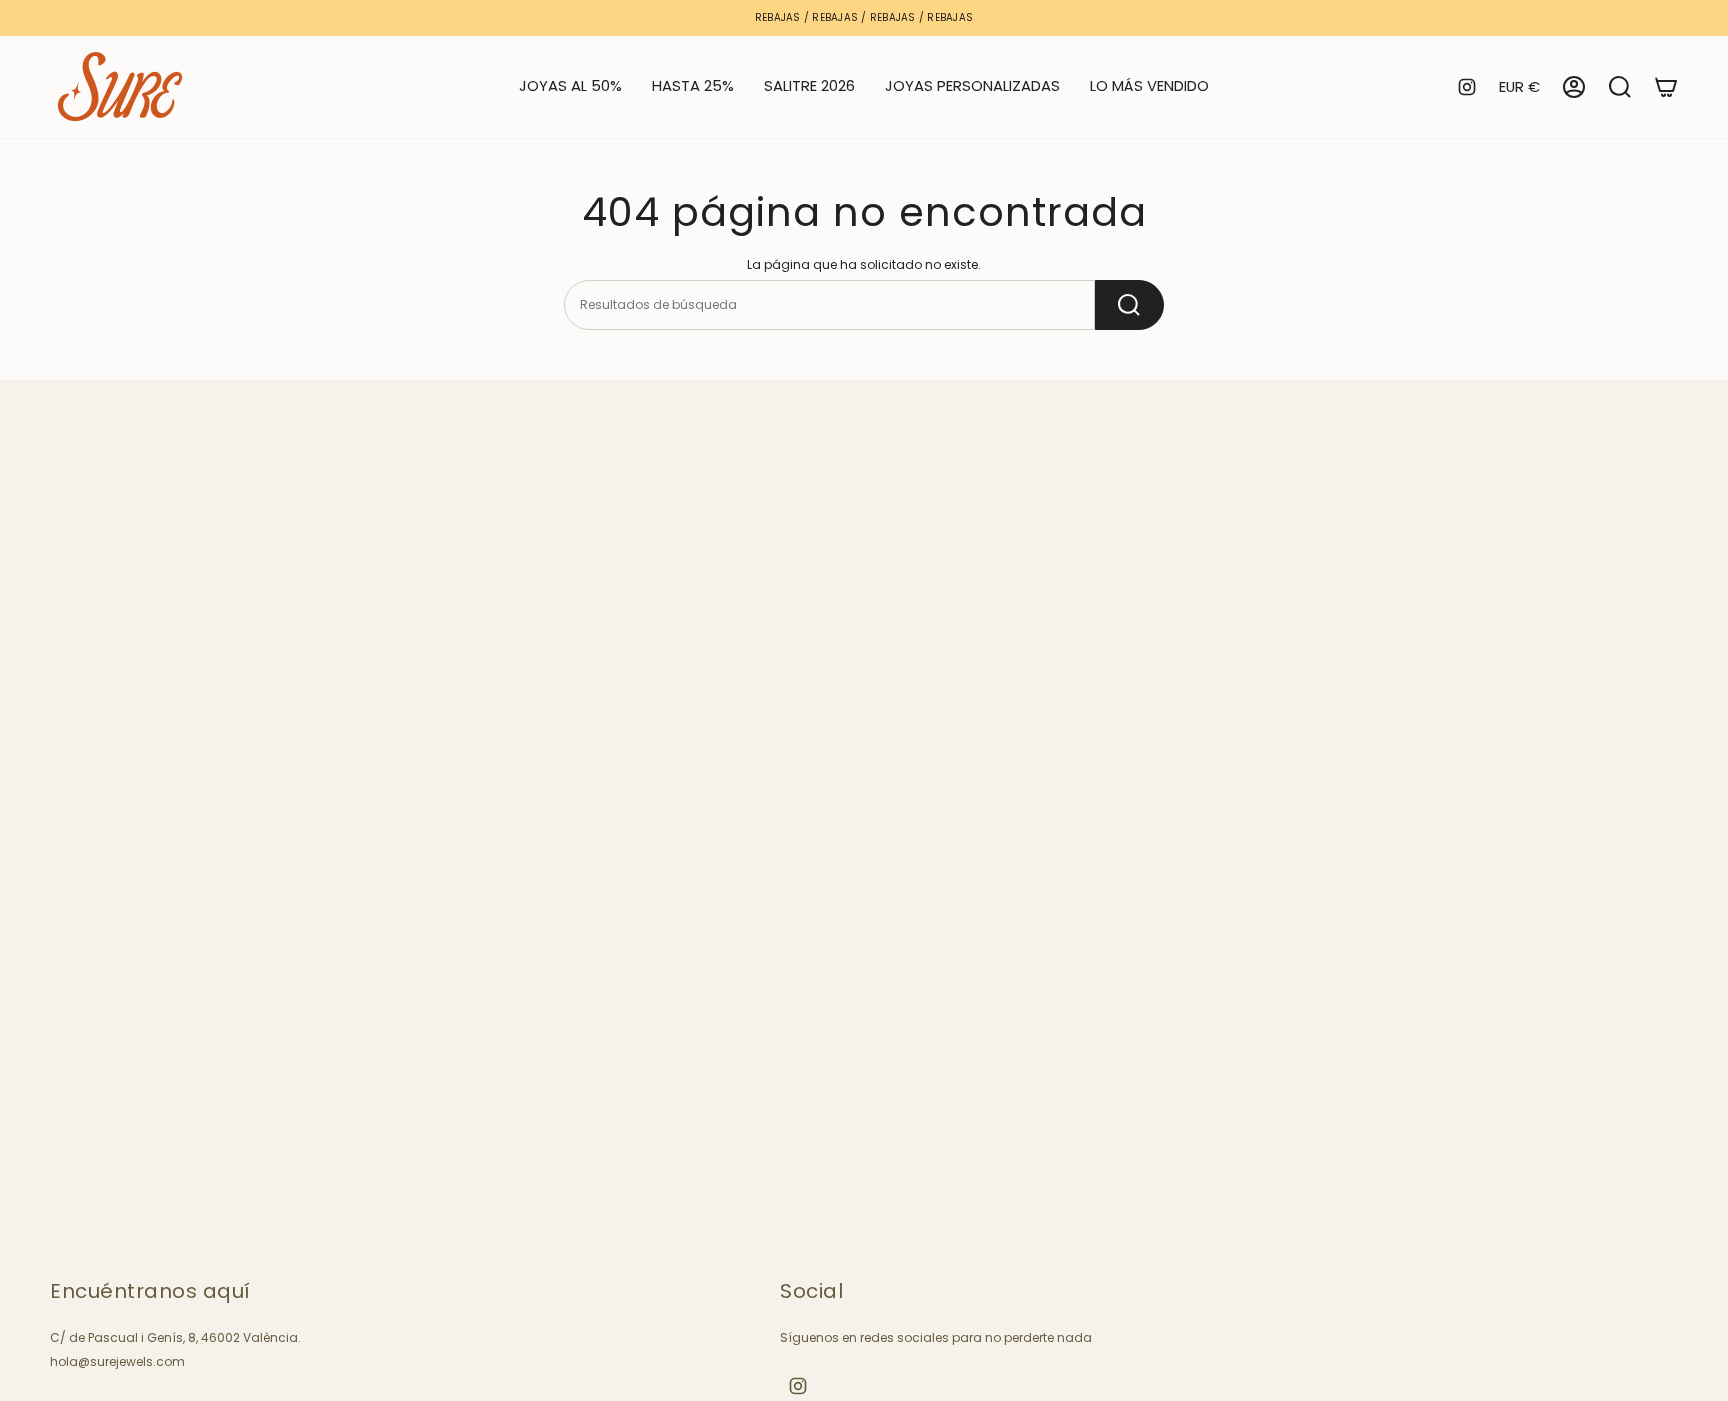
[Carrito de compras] (1666, 87)
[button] (693, 87)
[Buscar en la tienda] (1129, 305)
